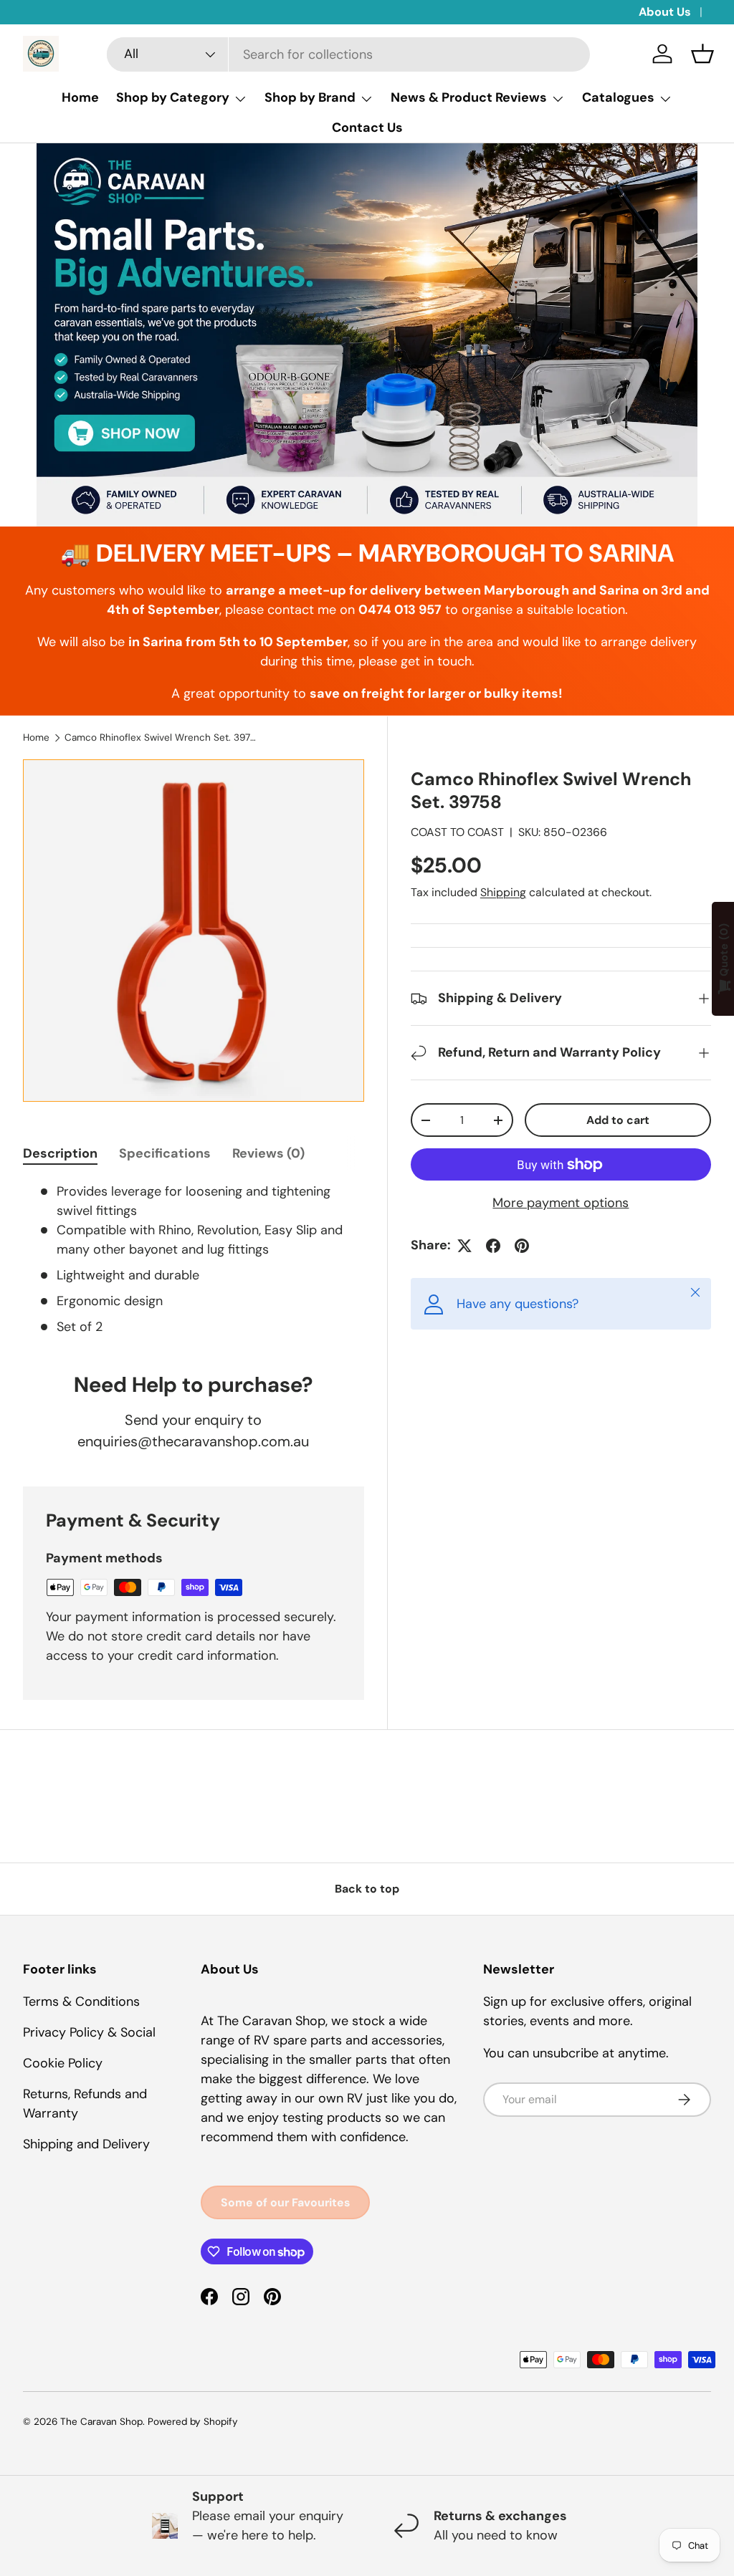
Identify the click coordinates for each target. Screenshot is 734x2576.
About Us (665, 12)
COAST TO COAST (457, 832)
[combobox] (348, 54)
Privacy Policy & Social (89, 2032)
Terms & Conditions (81, 2001)
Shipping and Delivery (86, 2144)
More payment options (561, 1203)
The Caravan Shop (101, 2422)
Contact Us (367, 128)
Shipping (503, 892)
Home (80, 97)
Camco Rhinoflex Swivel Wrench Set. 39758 (161, 737)
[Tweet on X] (464, 1246)
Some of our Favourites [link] (285, 2202)
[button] (702, 54)
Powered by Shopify (193, 2422)
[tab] (60, 1153)
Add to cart (618, 1120)
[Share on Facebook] (493, 1246)
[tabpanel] (194, 1259)
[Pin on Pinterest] (522, 1246)
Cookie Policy (63, 2063)
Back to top (367, 1889)
